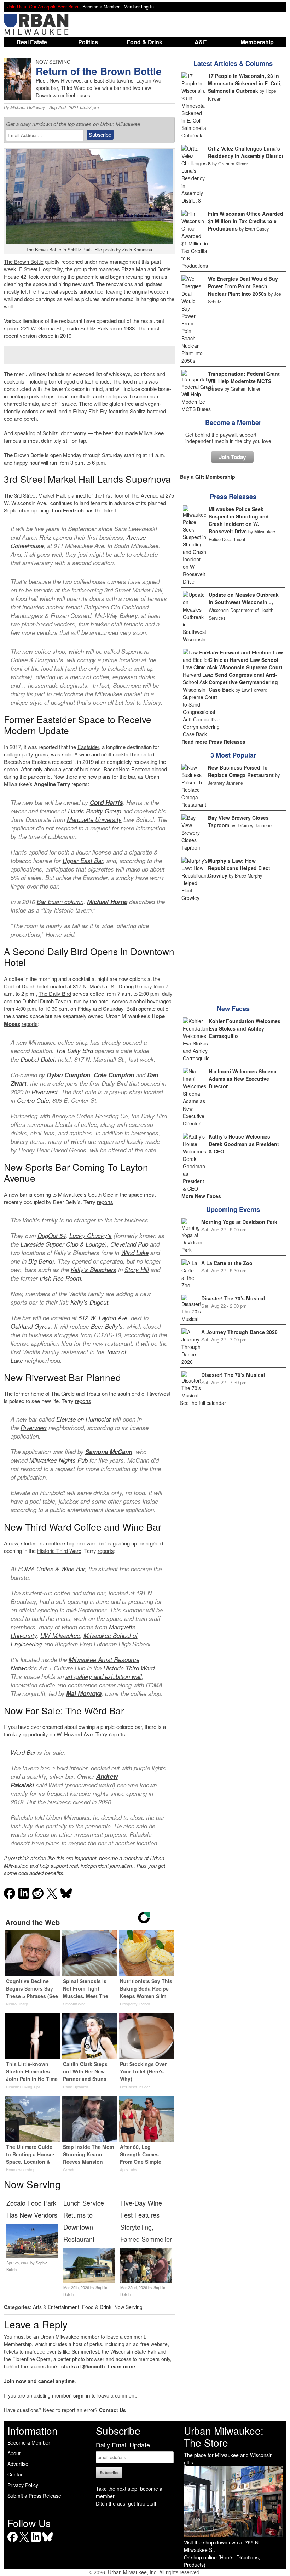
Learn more (121, 2366)
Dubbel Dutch (20, 986)
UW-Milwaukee (60, 1635)
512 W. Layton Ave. (104, 1318)
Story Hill (137, 1270)
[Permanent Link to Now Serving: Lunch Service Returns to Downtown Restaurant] (89, 2281)
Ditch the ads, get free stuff (126, 2503)
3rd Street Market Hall (39, 495)
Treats (93, 1393)
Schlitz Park (94, 328)
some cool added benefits (34, 1873)
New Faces (233, 1009)
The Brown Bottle (24, 262)
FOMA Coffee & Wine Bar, (52, 1569)
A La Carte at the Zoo (227, 1263)
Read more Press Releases (213, 742)
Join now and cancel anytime (39, 2381)
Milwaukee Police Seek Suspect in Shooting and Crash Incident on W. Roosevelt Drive (239, 520)
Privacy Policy (23, 2485)
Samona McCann (109, 1452)
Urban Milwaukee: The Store (224, 2436)
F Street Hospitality (41, 269)
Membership (257, 42)
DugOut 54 (52, 1236)
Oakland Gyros (31, 1326)
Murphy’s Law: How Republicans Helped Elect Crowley (239, 868)
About (14, 2453)
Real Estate (32, 42)
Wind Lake (135, 1253)
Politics (88, 42)
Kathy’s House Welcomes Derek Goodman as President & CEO (244, 1144)
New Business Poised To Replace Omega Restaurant (241, 771)
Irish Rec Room (60, 1278)
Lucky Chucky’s (91, 1236)
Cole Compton (114, 1075)
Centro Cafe (33, 1100)
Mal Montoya (84, 1693)
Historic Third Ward (59, 1551)
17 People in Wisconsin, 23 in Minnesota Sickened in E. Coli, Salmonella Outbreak (245, 83)
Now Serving (128, 2307)
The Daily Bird (55, 994)
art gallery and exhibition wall (104, 1676)
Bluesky (48, 2542)
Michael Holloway (28, 107)
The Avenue (144, 495)
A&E (201, 42)
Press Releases (233, 497)
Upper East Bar (83, 861)
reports (80, 784)
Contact (16, 2474)
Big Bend (40, 1261)
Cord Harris (106, 802)
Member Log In (139, 7)
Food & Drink (144, 42)
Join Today (232, 457)
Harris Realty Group (94, 811)
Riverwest (45, 1092)
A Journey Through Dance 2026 (239, 1332)
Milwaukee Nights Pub (59, 1460)
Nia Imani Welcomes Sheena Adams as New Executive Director (243, 1079)
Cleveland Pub (129, 1244)
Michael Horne (107, 902)
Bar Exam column (60, 902)
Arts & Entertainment (56, 2307)
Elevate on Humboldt (83, 1419)
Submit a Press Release (34, 2496)
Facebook (13, 2542)
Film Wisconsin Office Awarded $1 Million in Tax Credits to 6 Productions (246, 221)
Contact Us (112, 2410)
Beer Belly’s (107, 1326)
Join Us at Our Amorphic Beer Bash (43, 7)
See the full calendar (203, 1403)
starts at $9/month (83, 2366)
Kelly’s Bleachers (94, 1270)
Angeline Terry (52, 784)
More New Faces (201, 1196)
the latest (106, 510)
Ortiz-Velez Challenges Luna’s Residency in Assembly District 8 (246, 156)
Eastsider (88, 747)
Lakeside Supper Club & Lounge (63, 1244)
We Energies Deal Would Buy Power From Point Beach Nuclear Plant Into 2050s (243, 286)
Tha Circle (63, 1393)
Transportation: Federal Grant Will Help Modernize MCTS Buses (244, 381)
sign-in (82, 2395)
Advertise (18, 2464)
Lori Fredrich (68, 510)
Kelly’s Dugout (89, 1302)
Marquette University (94, 819)
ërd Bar (26, 1752)
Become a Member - (103, 7)
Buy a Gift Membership (208, 477)
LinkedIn (36, 2542)
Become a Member (233, 422)
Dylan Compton (68, 1075)
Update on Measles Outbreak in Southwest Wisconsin (244, 598)
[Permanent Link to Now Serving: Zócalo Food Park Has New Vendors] (32, 2256)
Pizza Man (134, 269)
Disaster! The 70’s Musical (233, 1298)
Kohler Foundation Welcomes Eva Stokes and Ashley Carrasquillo (245, 1028)
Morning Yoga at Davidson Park (239, 1222)
